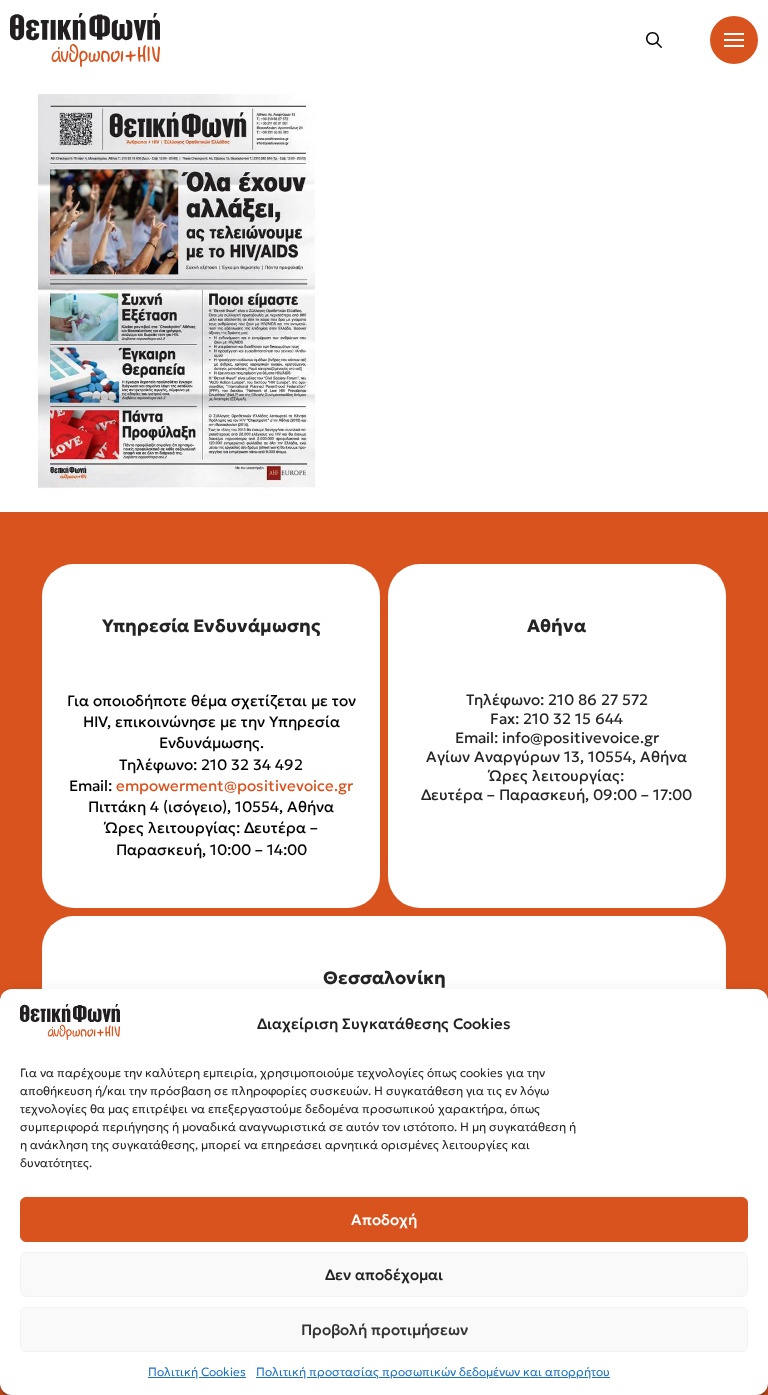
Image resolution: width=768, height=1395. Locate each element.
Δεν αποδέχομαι (384, 1274)
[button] (654, 40)
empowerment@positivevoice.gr (234, 785)
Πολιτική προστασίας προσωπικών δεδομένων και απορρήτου (433, 1371)
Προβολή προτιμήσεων (384, 1329)
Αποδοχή (384, 1219)
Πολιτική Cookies (197, 1371)
